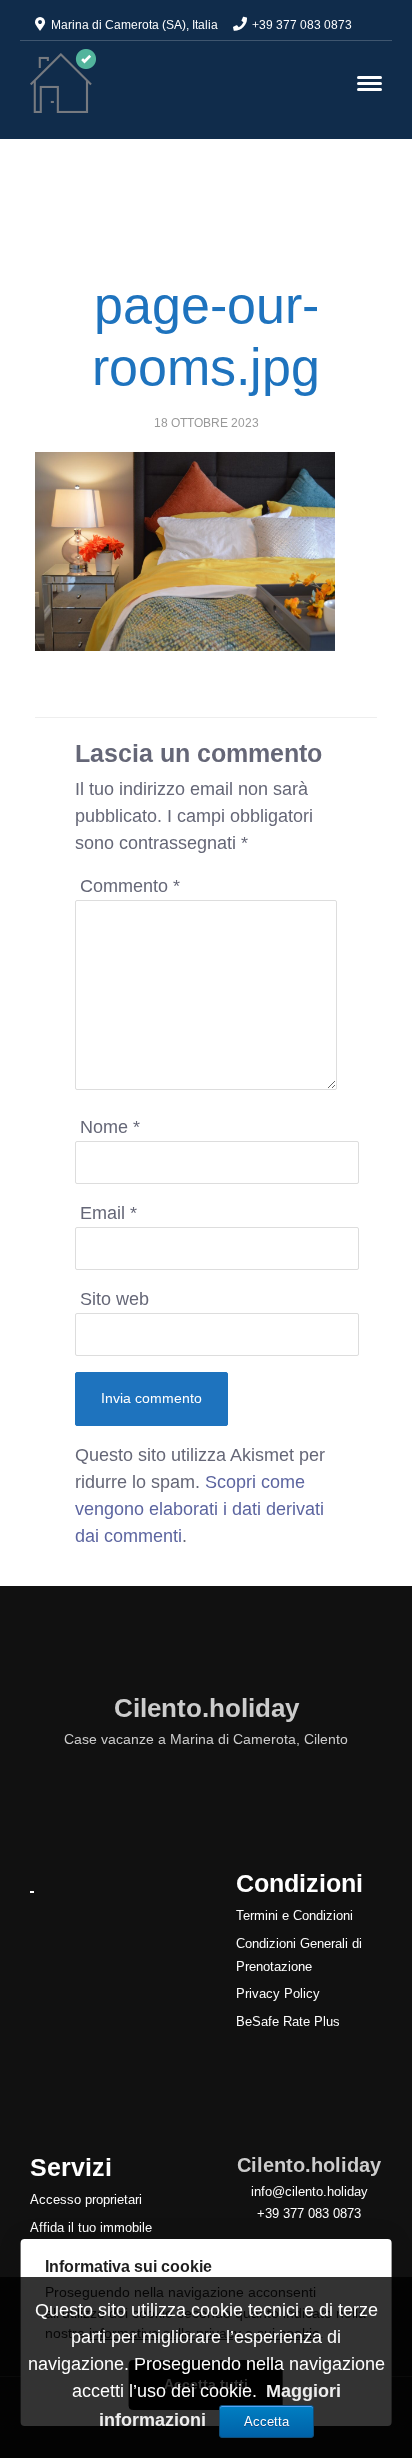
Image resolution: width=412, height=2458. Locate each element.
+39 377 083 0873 (302, 25)
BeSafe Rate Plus (288, 2021)
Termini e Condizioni (294, 1915)
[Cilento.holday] (63, 80)
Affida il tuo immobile (91, 2227)
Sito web (114, 1299)
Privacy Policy (278, 1993)
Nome (110, 1127)
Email (108, 1213)
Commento (130, 886)
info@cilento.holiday (309, 2191)
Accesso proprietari (86, 2199)
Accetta (266, 2421)
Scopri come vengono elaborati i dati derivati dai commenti (199, 1509)
